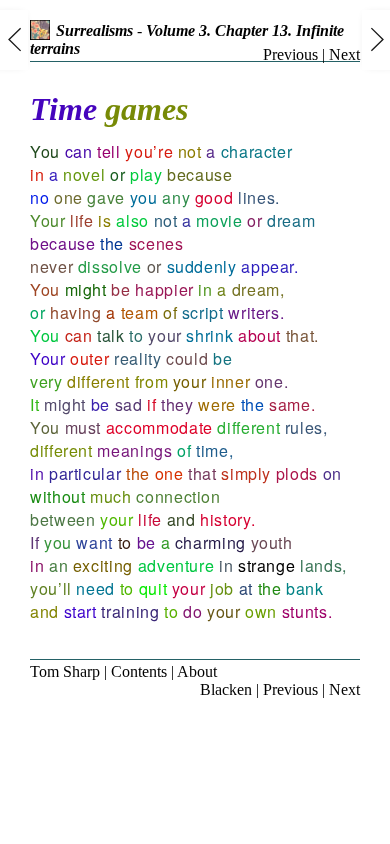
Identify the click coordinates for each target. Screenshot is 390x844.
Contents (139, 671)
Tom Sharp (65, 671)
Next (344, 54)
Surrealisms (94, 30)
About (197, 671)
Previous (290, 54)
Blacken (226, 689)
